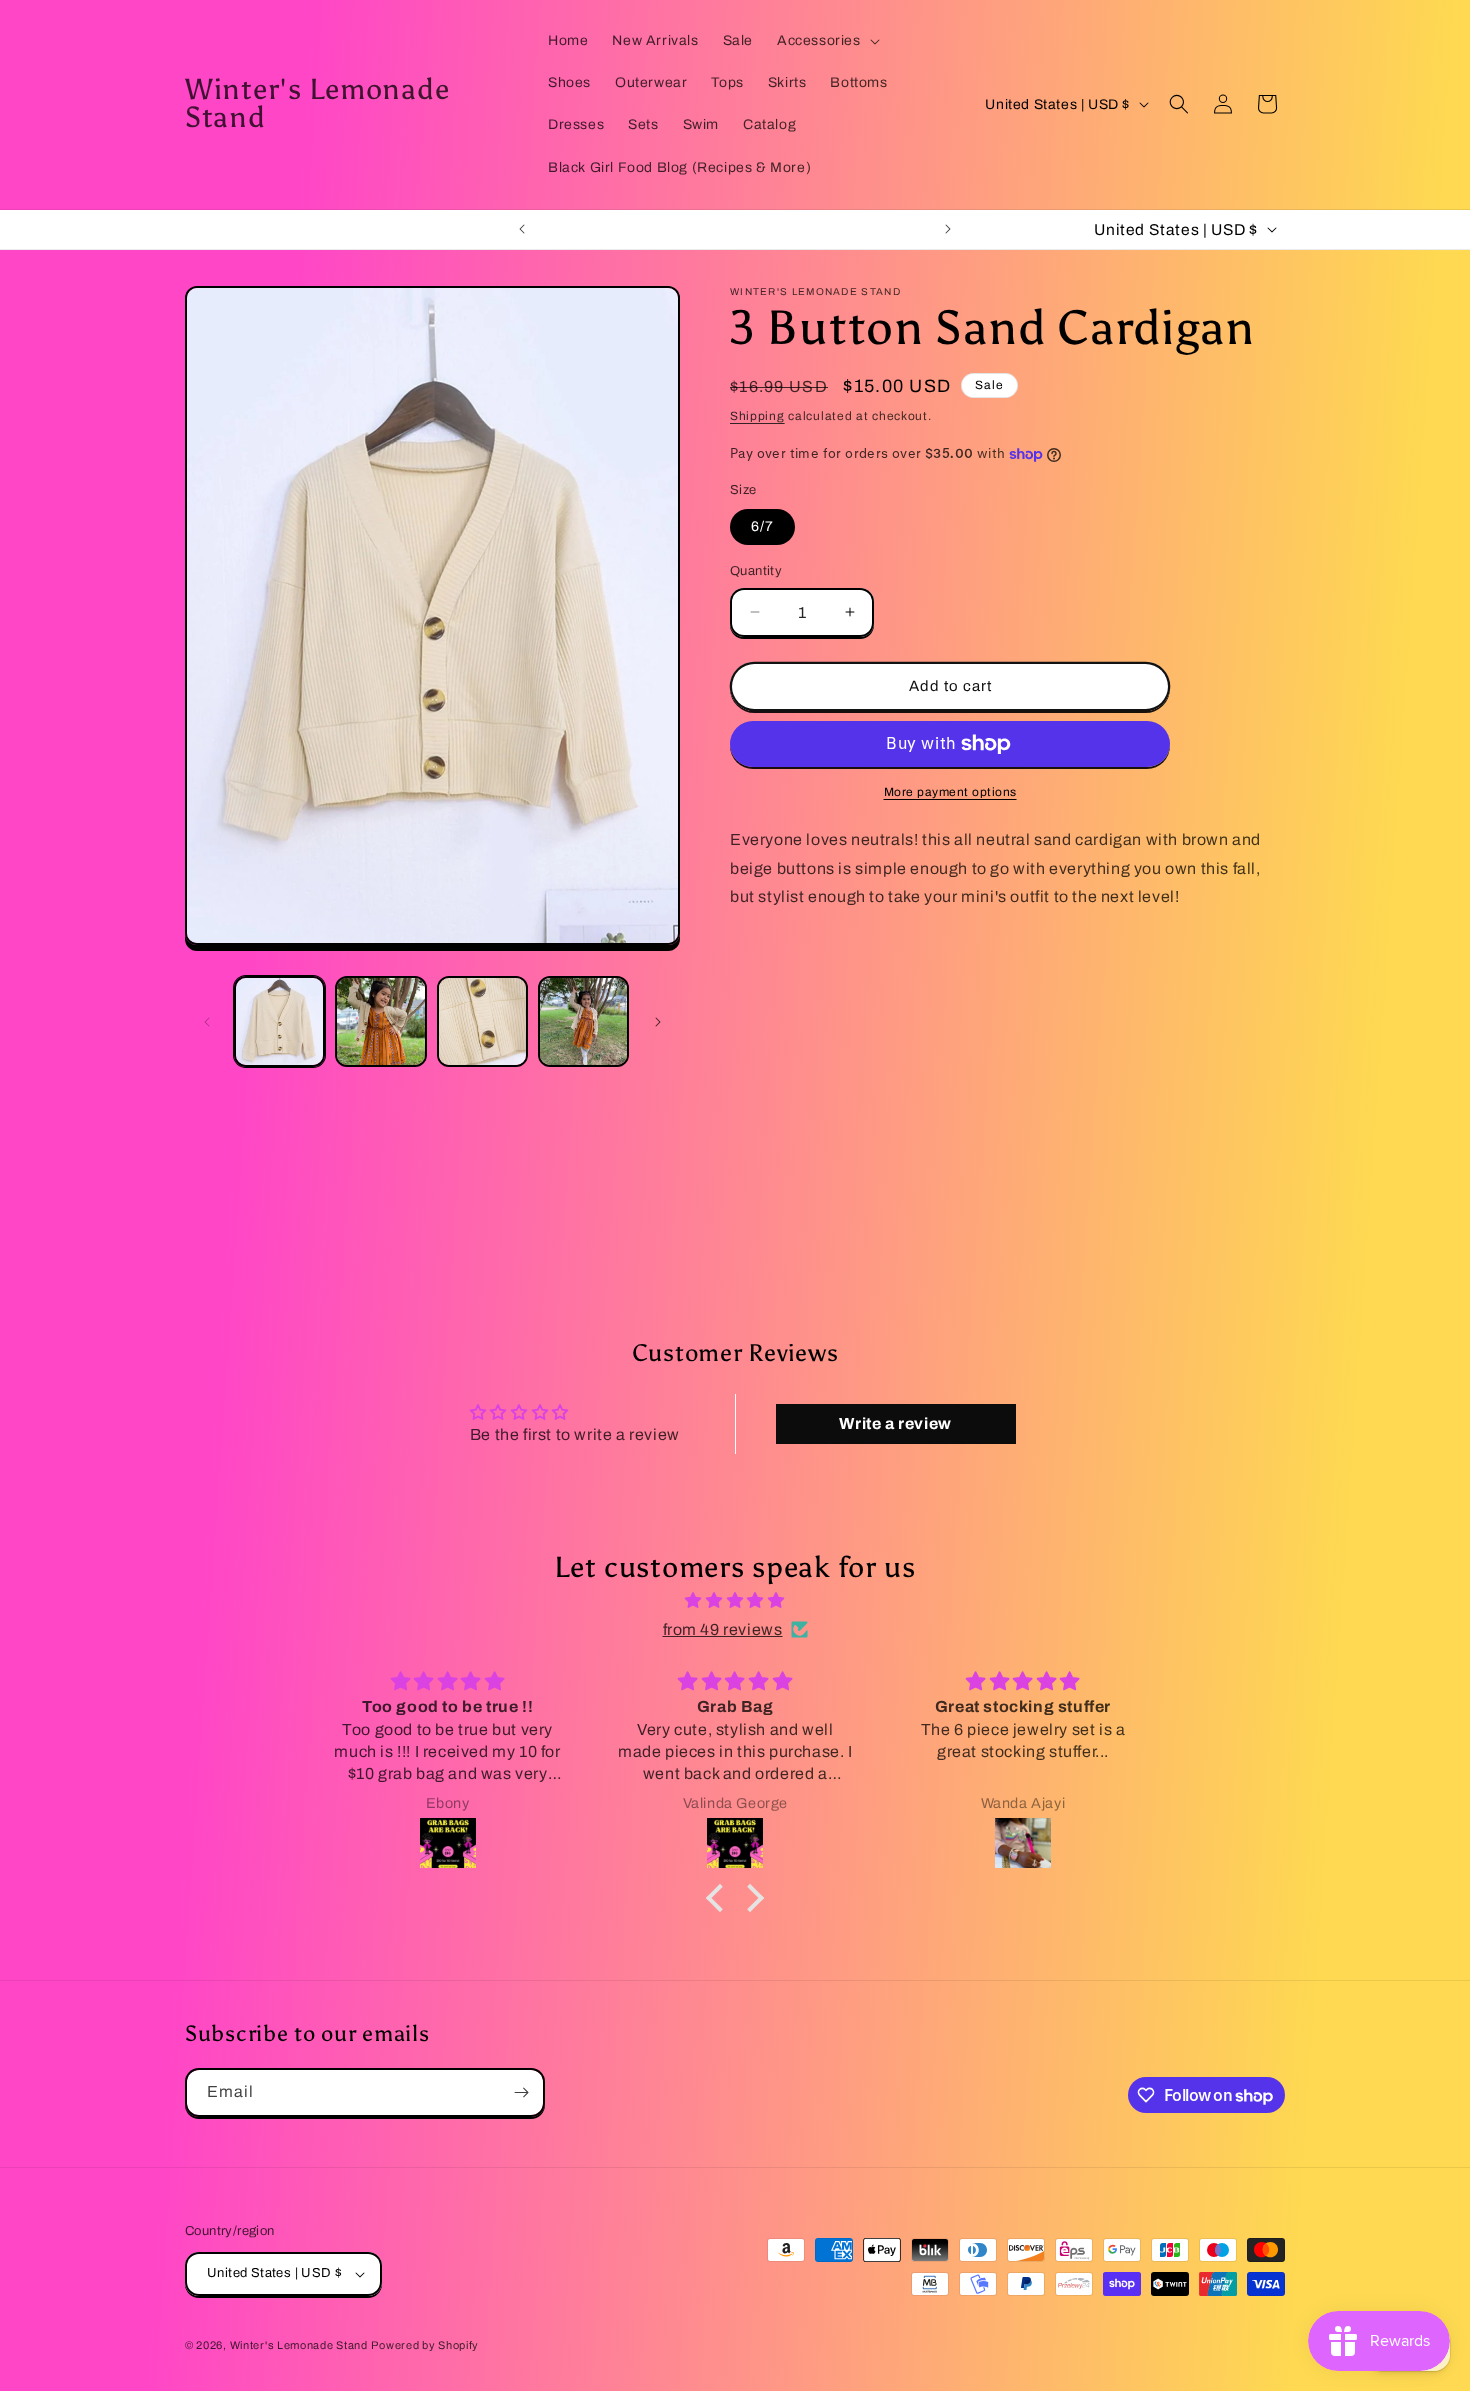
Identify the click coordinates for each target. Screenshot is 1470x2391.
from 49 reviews (723, 1629)
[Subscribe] (521, 2092)
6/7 (762, 526)
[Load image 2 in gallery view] (380, 1021)
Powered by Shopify (425, 2345)
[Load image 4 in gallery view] (583, 1021)
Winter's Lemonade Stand (299, 2345)
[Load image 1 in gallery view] (279, 1021)
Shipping (757, 416)
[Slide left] (207, 1022)
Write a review (895, 1423)
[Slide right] (658, 1022)
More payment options (950, 792)
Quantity (756, 571)
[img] (735, 1601)
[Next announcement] (948, 229)
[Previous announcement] (522, 229)
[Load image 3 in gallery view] (482, 1021)
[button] (826, 41)
